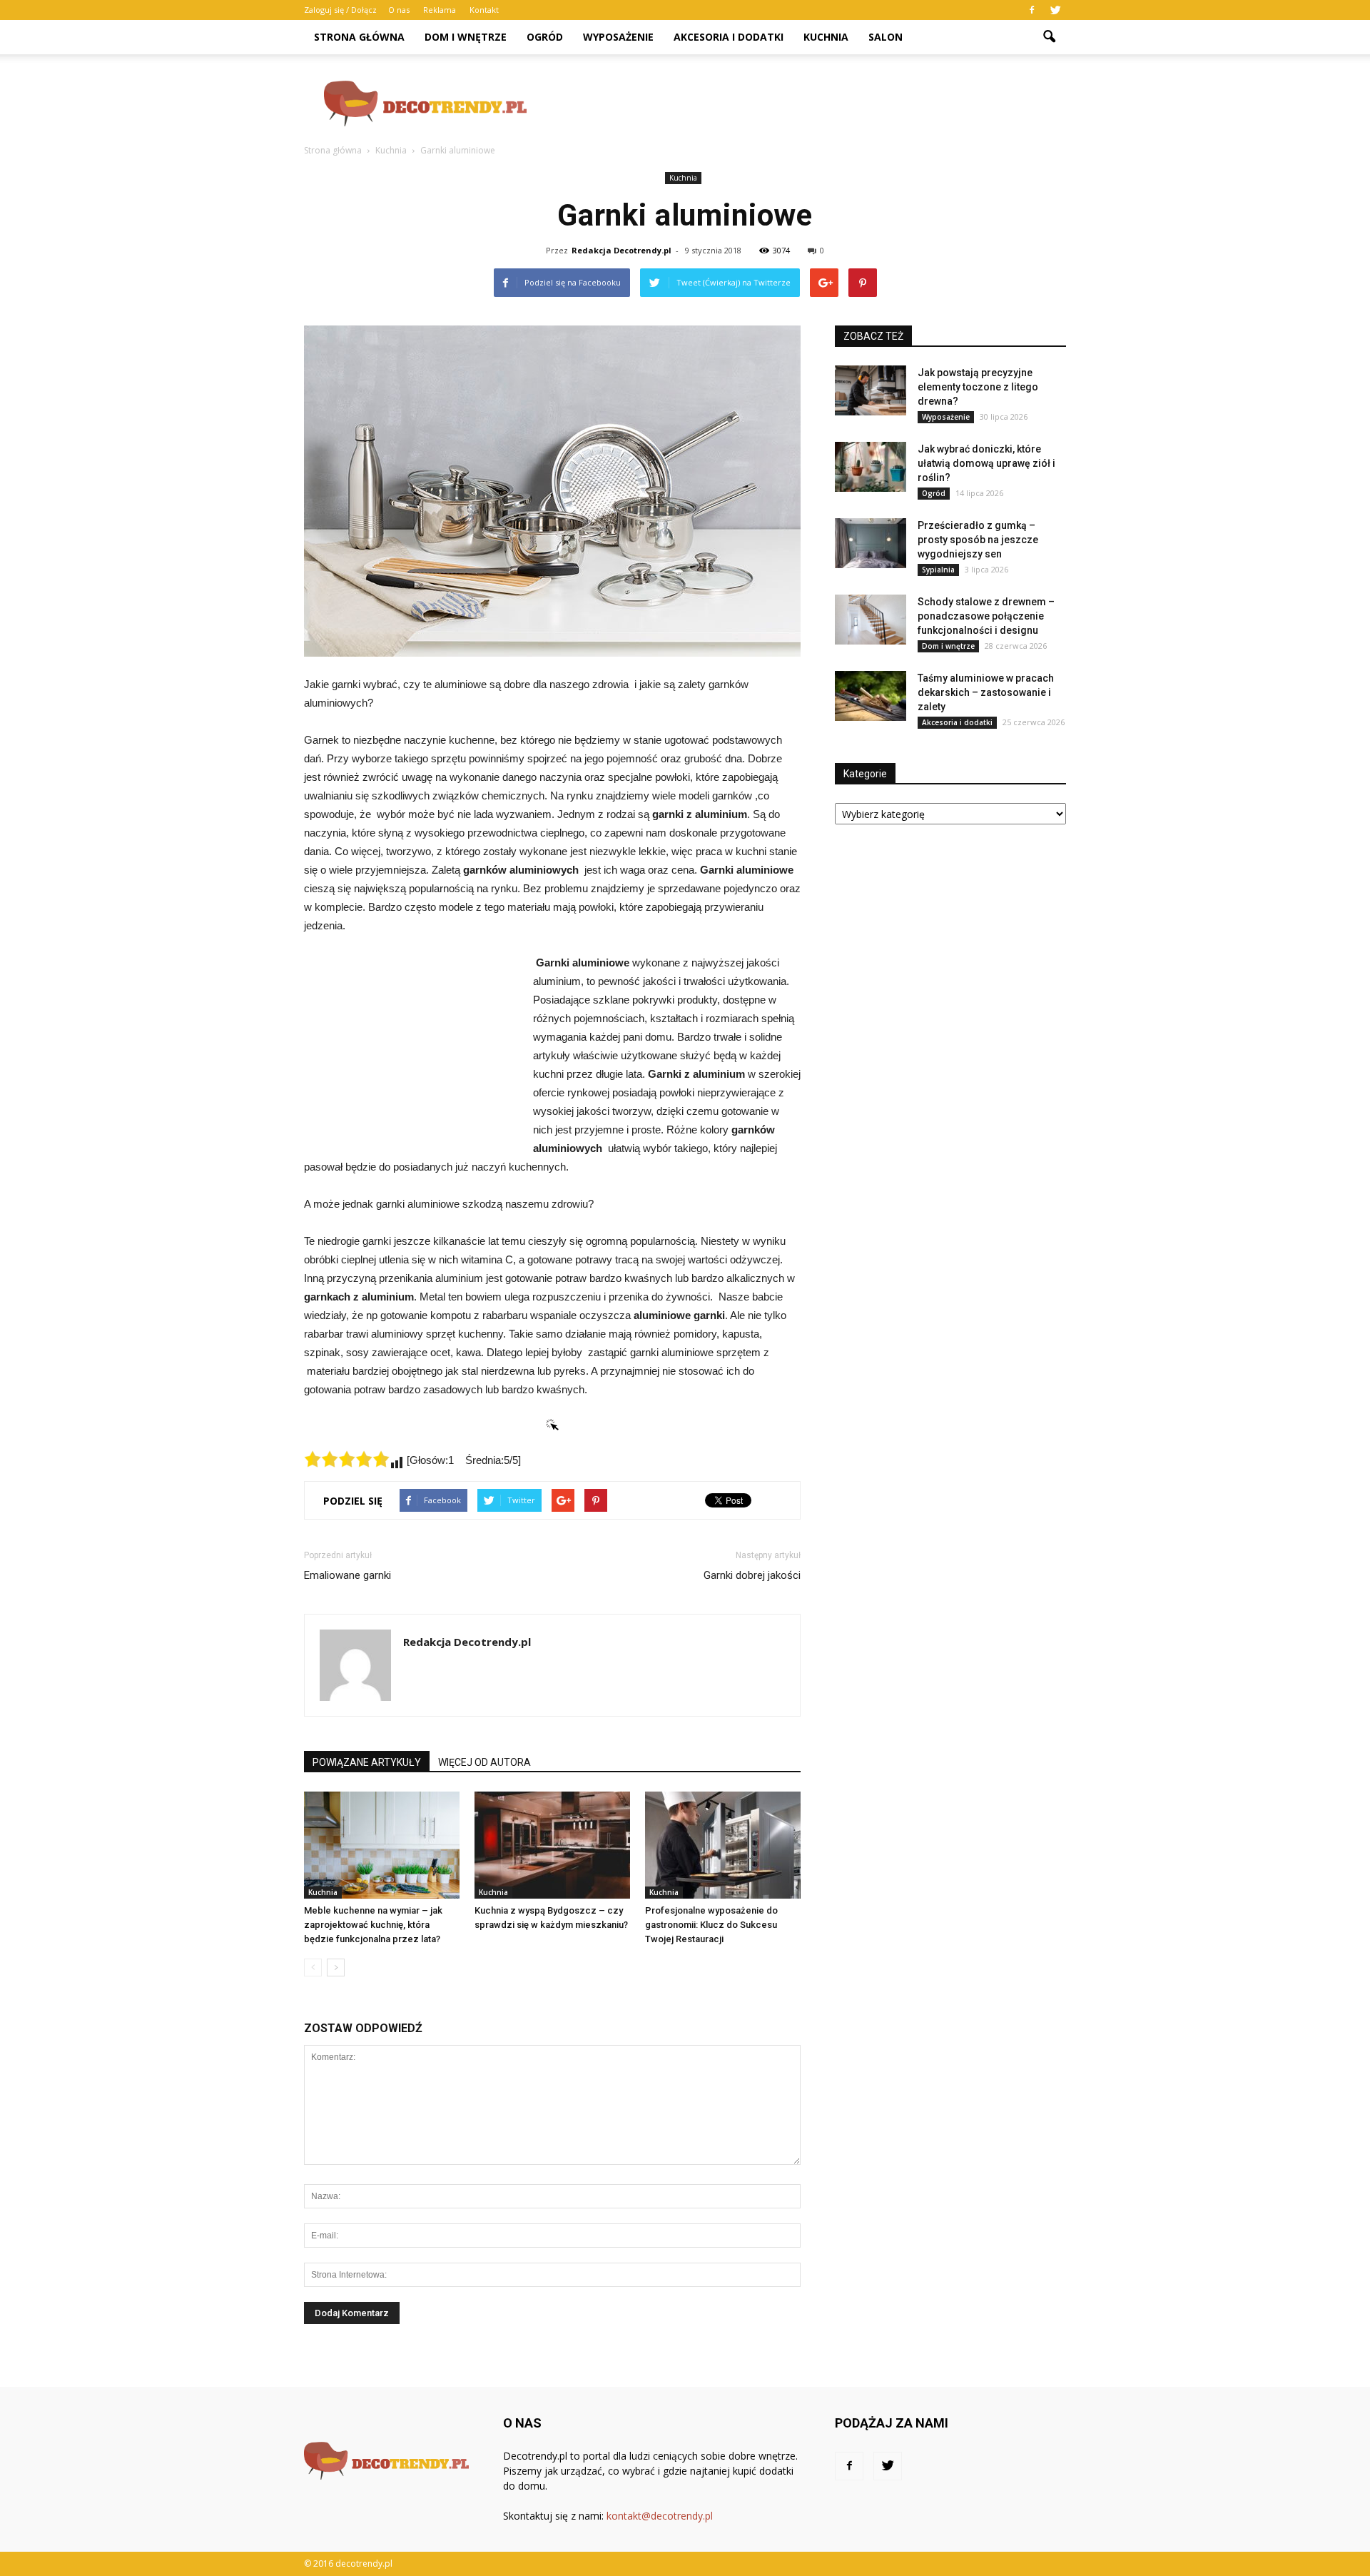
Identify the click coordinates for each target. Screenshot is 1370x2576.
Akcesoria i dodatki (729, 37)
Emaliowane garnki (347, 1575)
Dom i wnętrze (466, 37)
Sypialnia (938, 570)
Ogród (545, 37)
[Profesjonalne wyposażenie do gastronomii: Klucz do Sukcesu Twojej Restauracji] (723, 1845)
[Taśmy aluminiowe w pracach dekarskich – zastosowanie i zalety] (871, 696)
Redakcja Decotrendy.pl (621, 250)
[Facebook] (1032, 10)
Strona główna (359, 37)
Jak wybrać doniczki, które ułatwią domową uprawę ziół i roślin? (986, 463)
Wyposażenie (618, 37)
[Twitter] (1055, 10)
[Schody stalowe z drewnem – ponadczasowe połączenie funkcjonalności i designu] (871, 620)
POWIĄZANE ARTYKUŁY (367, 1762)
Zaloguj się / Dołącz (340, 10)
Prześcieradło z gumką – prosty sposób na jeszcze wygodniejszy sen (978, 540)
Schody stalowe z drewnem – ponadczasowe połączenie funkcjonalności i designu (986, 616)
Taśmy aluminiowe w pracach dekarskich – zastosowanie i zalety (986, 692)
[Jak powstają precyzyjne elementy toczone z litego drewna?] (871, 390)
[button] (1049, 37)
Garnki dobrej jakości (752, 1575)
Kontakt (484, 10)
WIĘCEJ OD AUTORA (484, 1762)
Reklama (440, 10)
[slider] (347, 1459)
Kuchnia (826, 37)
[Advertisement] (806, 103)
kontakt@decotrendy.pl (660, 2516)
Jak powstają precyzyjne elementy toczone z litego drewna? (978, 387)
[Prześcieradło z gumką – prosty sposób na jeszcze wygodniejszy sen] (871, 543)
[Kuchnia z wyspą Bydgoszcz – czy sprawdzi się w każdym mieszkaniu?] (552, 1845)
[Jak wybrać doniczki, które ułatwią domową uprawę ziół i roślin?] (871, 467)
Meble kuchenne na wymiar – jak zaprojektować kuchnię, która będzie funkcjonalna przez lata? (373, 1925)
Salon (886, 37)
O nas (399, 10)
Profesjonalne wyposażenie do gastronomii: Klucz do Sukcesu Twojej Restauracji (711, 1925)
